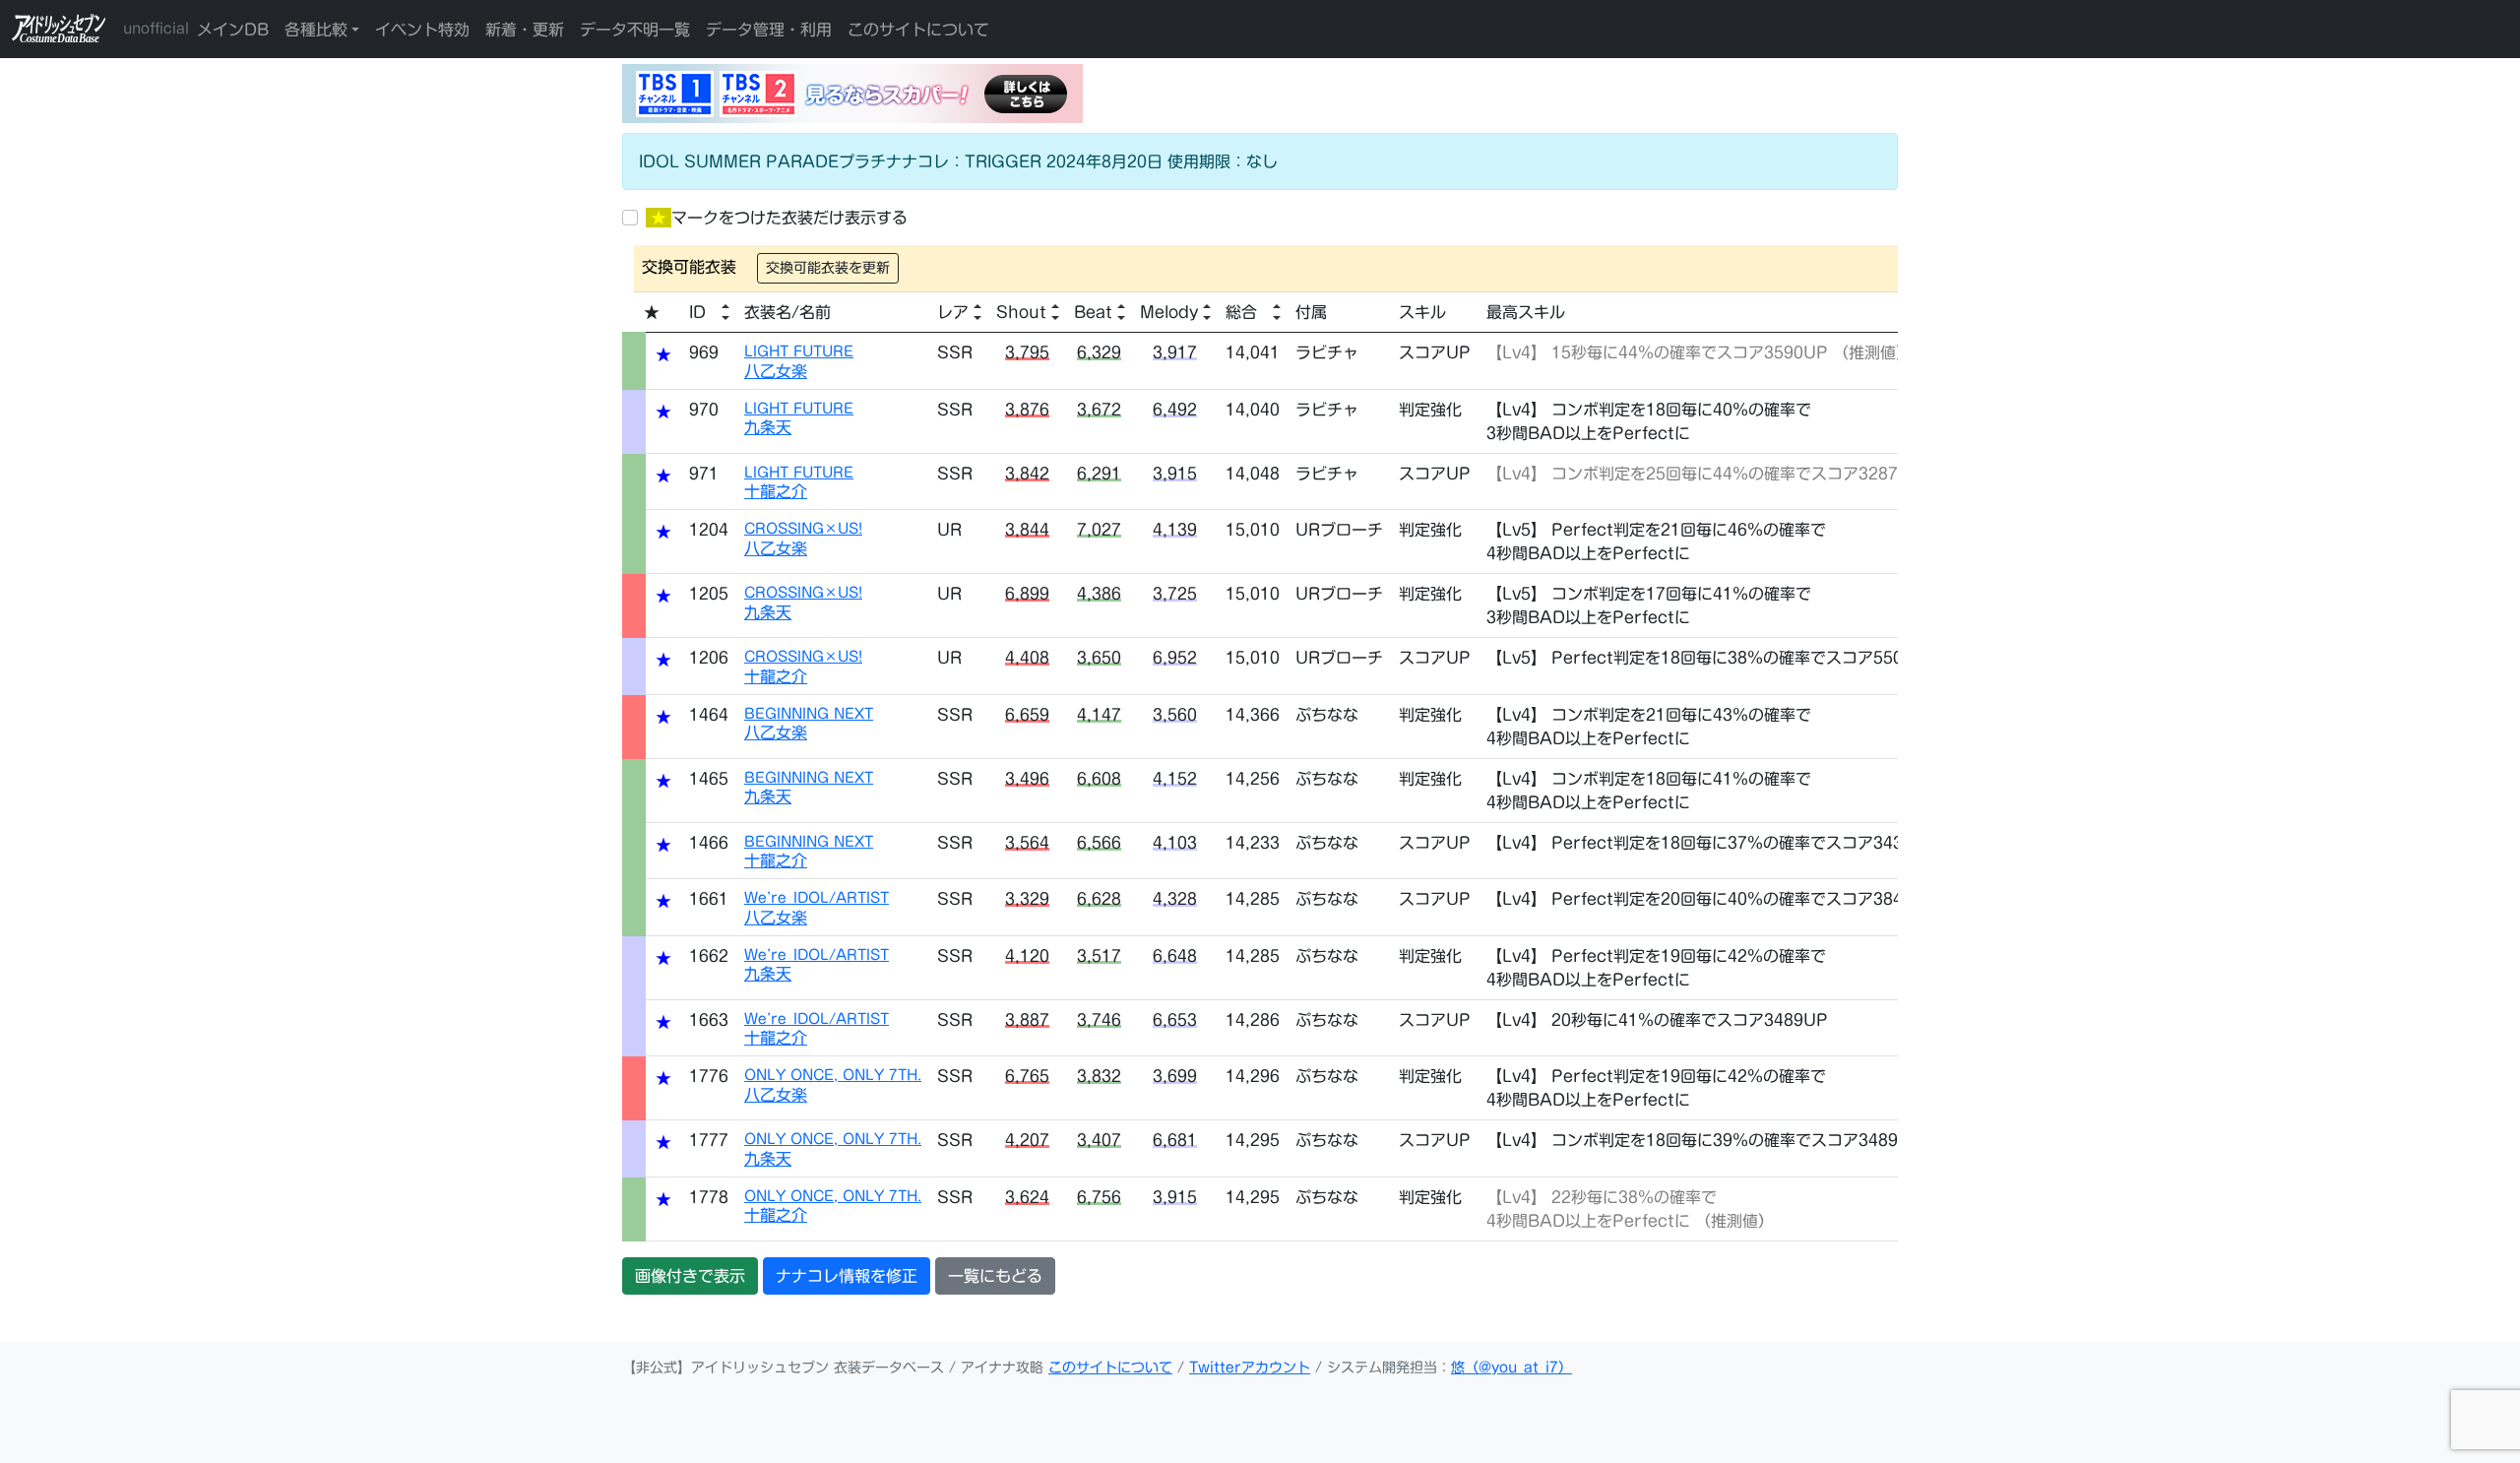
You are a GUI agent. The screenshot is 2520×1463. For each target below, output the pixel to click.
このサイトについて (918, 30)
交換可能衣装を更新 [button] (828, 268)
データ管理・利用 (769, 30)
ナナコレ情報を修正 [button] (847, 1276)
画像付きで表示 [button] (690, 1276)
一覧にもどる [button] (995, 1276)
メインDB (233, 30)
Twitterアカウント (1250, 1368)
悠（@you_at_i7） (1512, 1368)
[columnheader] (709, 313)
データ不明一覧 (635, 30)
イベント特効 (422, 30)
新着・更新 (525, 30)
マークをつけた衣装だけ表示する (779, 218)
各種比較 (316, 30)
